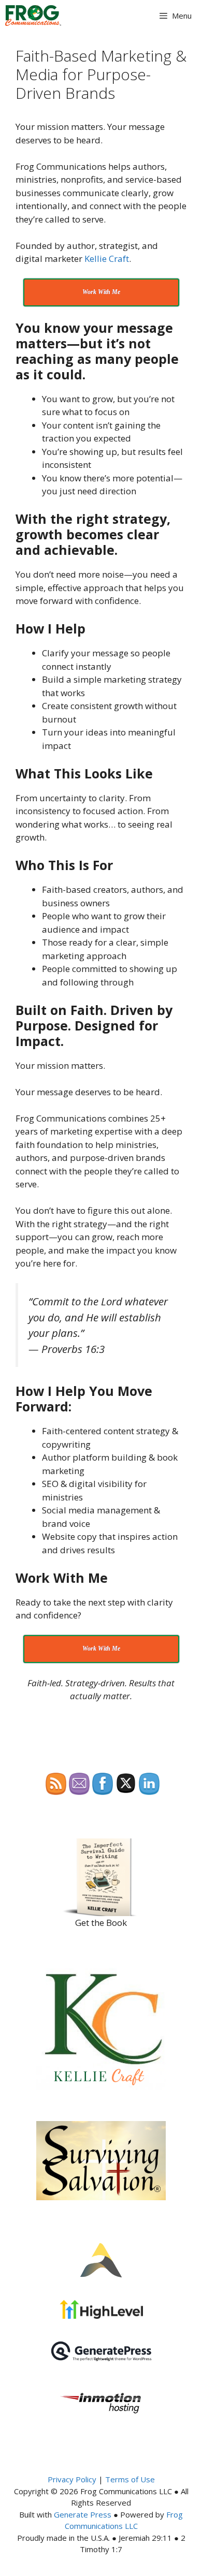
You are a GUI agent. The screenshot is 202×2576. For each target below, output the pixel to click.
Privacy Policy (72, 2479)
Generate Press (83, 2514)
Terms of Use (130, 2479)
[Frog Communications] (33, 16)
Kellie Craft (107, 259)
